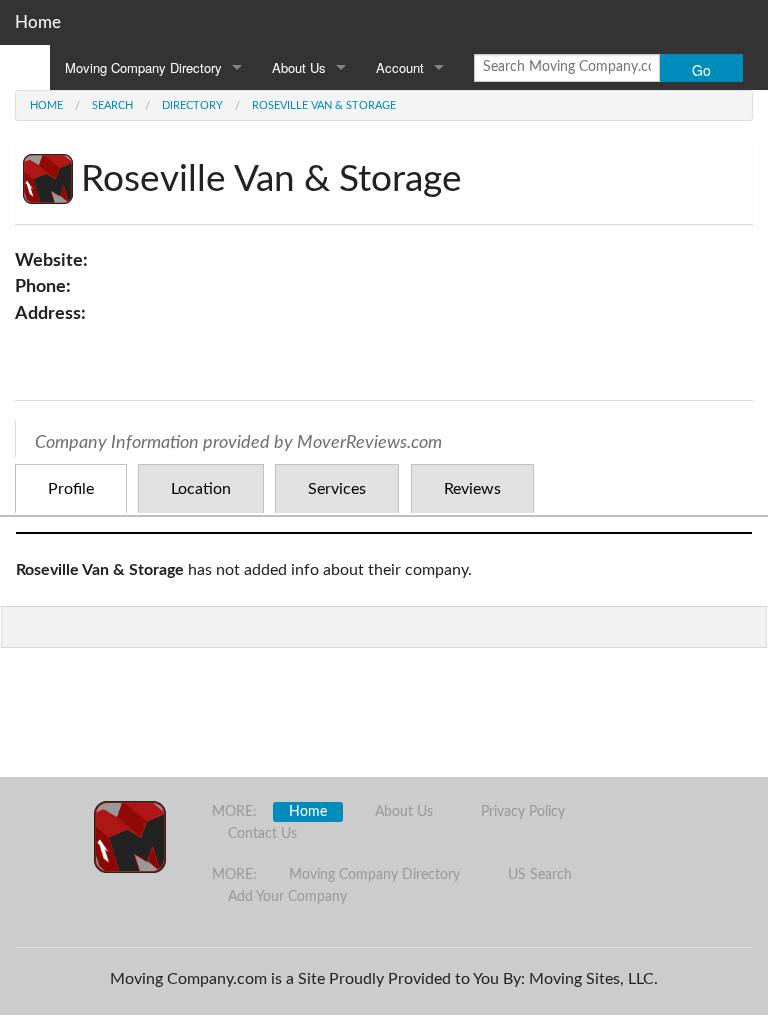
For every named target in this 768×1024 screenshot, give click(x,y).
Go (701, 70)
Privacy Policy (523, 812)
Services (337, 489)
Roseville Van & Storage (324, 105)
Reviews (472, 489)
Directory (192, 105)
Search (112, 105)
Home (38, 22)
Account (400, 67)
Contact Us (262, 834)
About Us (299, 67)
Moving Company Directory (143, 67)
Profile (71, 489)
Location (201, 489)
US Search (540, 875)
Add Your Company (287, 897)
